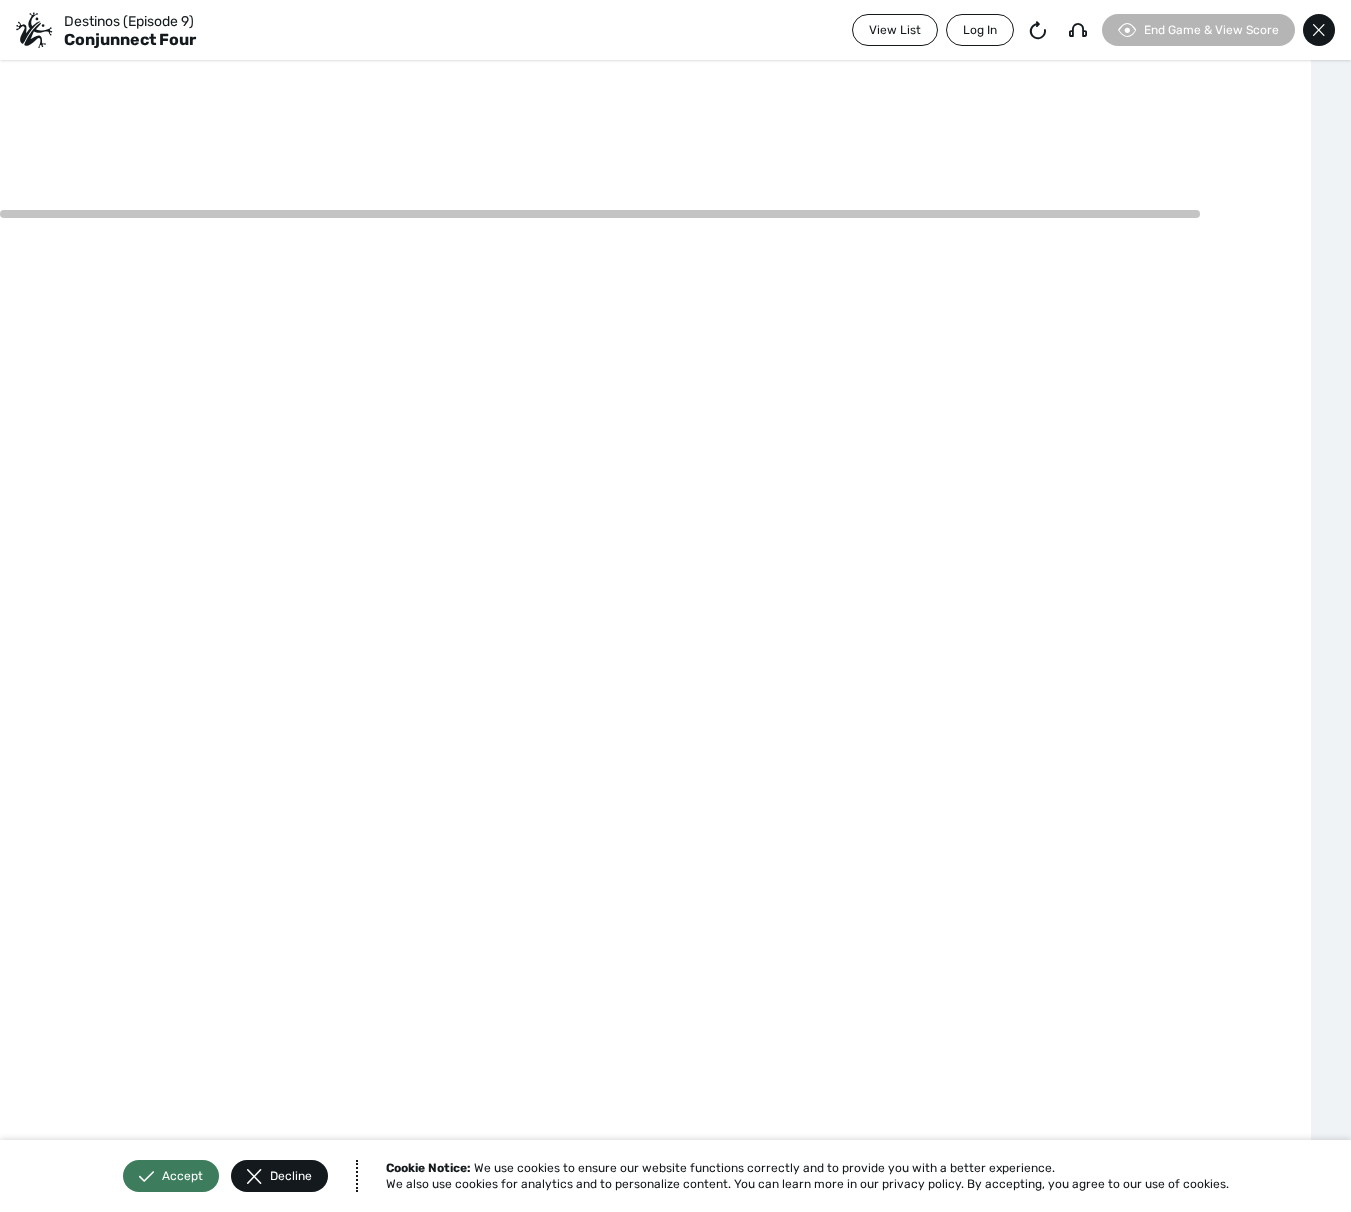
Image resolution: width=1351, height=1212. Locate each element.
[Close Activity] (1319, 30)
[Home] (34, 30)
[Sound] (1078, 30)
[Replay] (1038, 30)
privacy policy (921, 1184)
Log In (980, 30)
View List (895, 30)
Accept (182, 1176)
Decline (291, 1176)
